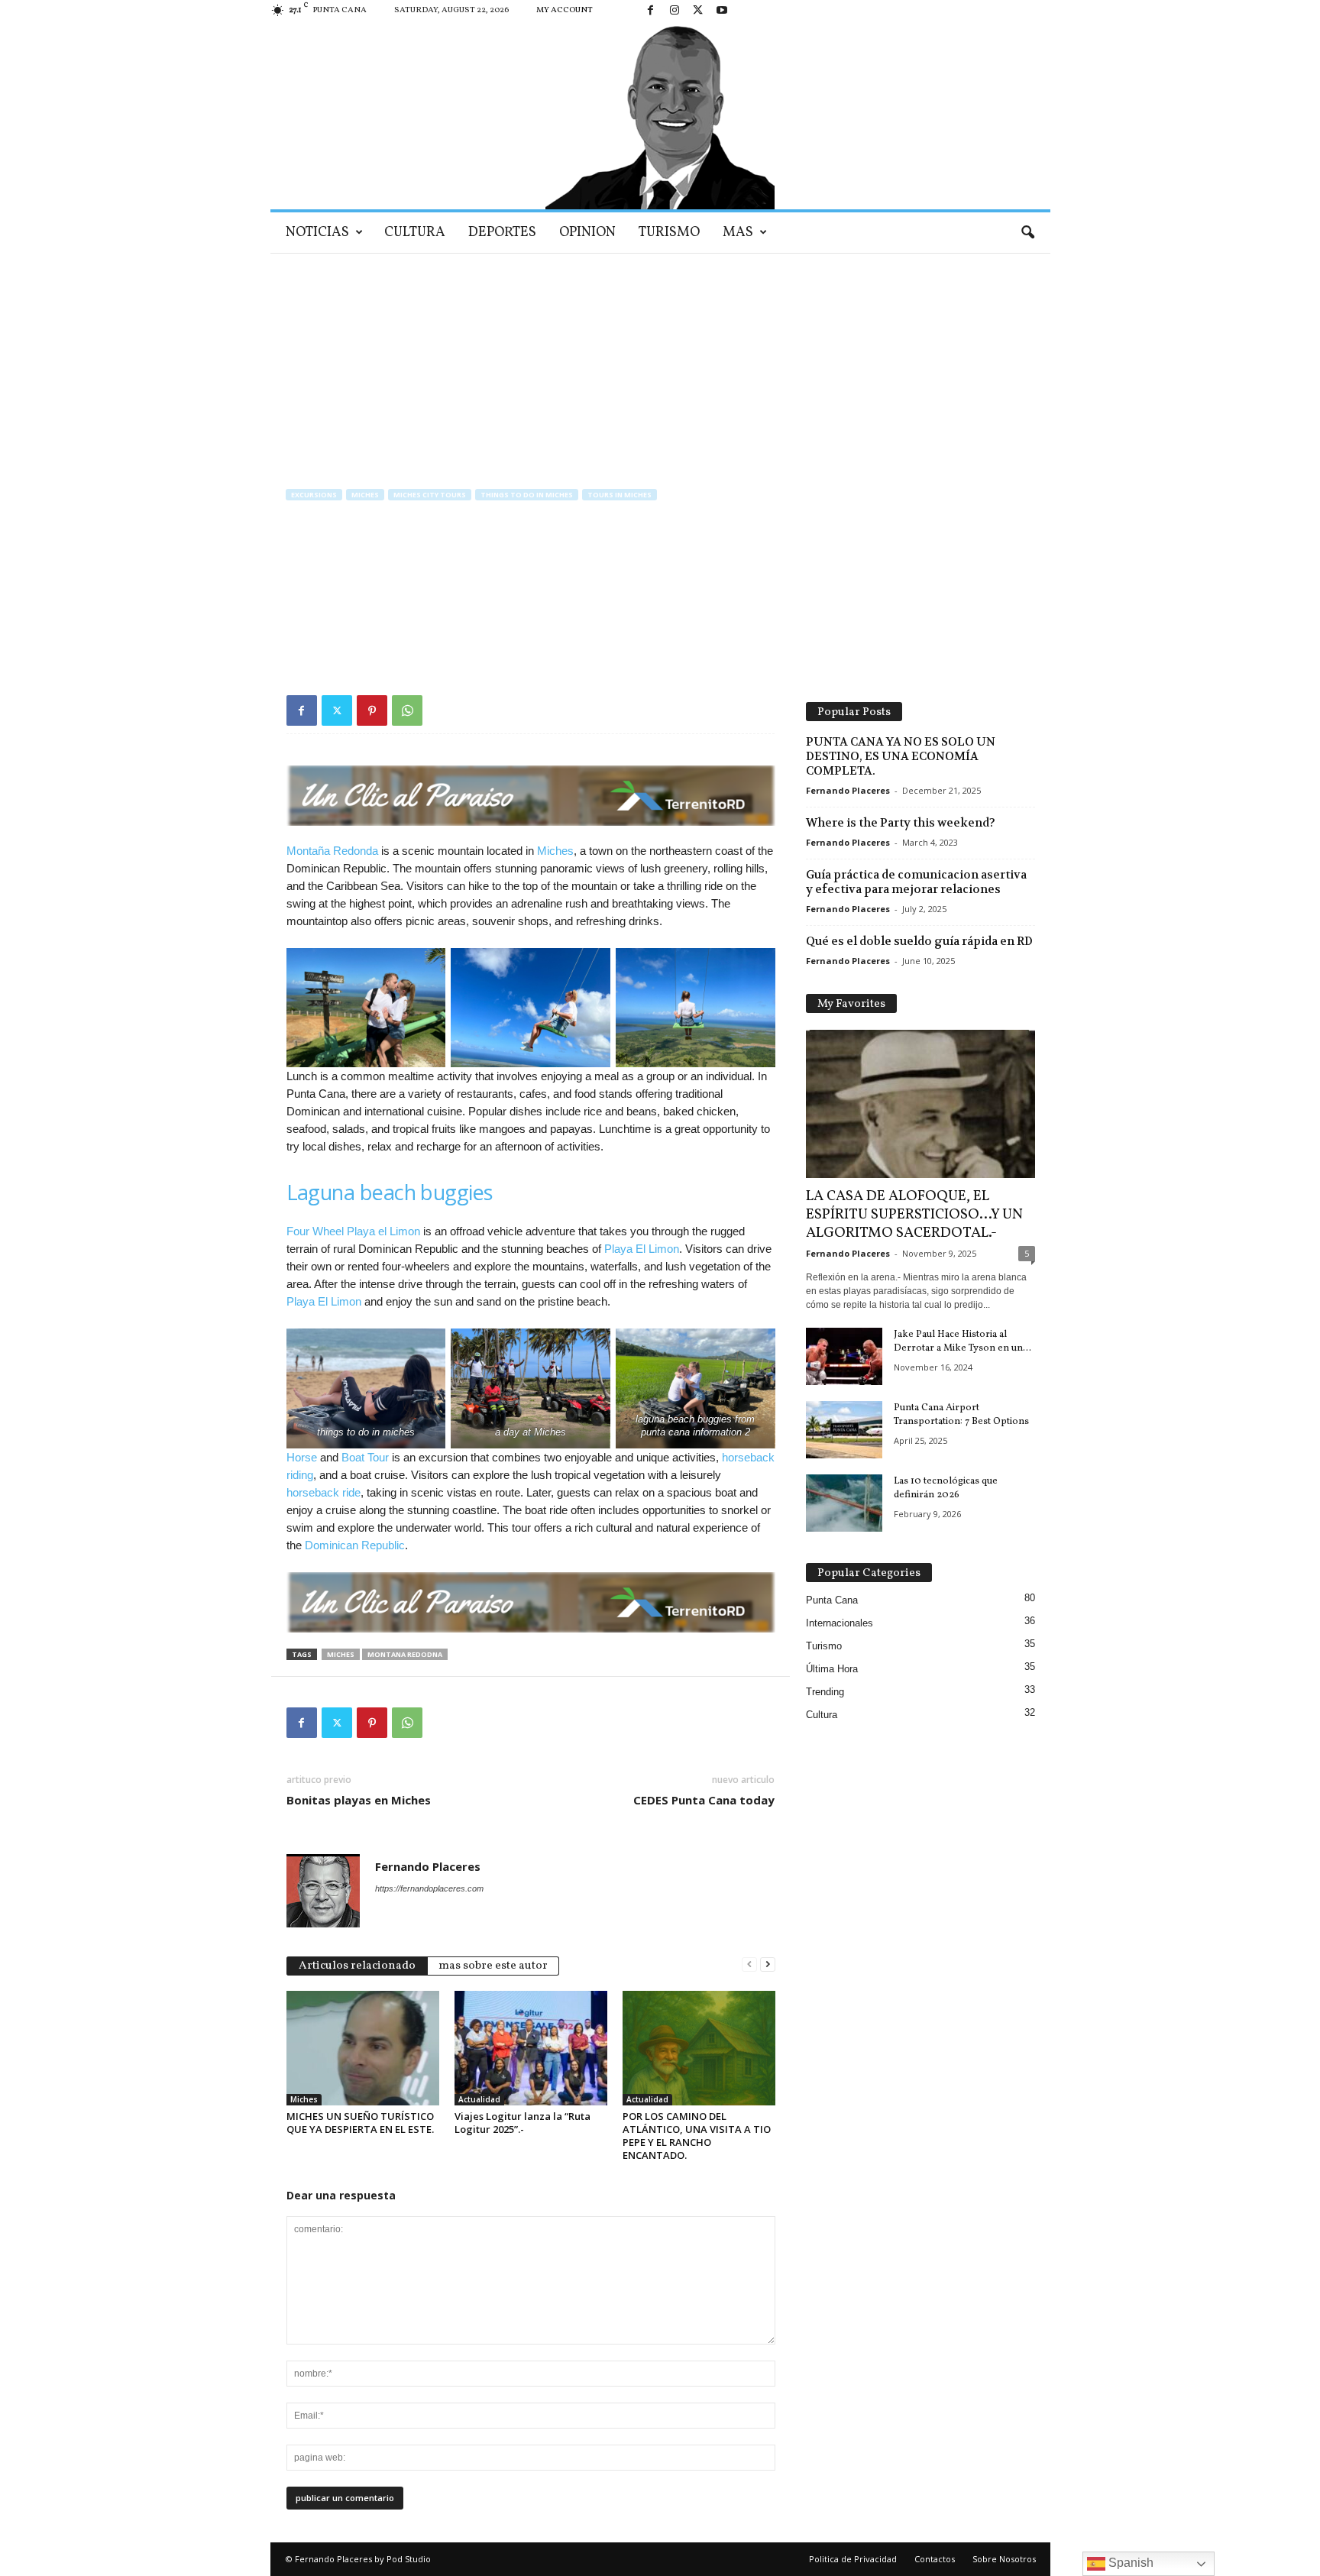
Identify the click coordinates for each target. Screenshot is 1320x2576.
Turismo (669, 233)
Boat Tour (365, 1457)
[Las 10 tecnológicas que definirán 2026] (844, 1503)
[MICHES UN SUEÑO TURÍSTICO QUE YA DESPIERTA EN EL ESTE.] (363, 2048)
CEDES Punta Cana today (704, 1800)
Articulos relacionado (357, 1966)
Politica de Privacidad (853, 2559)
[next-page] (768, 1964)
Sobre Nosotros (1004, 2559)
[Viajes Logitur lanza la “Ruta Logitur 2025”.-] (531, 2048)
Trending (825, 1692)
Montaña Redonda (332, 851)
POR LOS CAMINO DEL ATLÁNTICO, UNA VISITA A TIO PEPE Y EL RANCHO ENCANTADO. (697, 2136)
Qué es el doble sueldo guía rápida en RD (919, 941)
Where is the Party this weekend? (901, 823)
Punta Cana (832, 1600)
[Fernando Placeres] (660, 116)
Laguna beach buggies (390, 1192)
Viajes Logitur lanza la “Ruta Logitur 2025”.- (522, 2123)
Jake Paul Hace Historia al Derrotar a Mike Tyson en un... (962, 1341)
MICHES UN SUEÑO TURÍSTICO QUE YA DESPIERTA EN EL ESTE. (360, 2123)
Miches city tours (430, 495)
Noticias (317, 233)
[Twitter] (698, 11)
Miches (365, 495)
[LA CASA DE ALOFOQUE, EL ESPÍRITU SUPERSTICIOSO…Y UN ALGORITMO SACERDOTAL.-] (920, 1104)
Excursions (314, 495)
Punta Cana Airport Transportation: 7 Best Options (961, 1415)
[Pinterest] (372, 710)
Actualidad (479, 2099)
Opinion (587, 233)
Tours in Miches (620, 495)
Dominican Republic (355, 1545)
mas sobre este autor (493, 1966)
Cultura (415, 233)
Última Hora (832, 1669)
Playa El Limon (642, 1249)
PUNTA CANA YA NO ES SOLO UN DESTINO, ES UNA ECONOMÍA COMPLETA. (901, 756)
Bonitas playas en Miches (359, 1800)
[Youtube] (722, 11)
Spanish (1129, 2563)
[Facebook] (651, 11)
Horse (303, 1457)
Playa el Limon (385, 1231)
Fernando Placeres (340, 597)
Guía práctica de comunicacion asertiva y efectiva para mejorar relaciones (916, 882)
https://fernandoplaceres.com (429, 1888)
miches (341, 1654)
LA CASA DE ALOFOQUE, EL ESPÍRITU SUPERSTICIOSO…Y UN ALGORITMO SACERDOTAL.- (914, 1215)
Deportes (502, 233)
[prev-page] (749, 1964)
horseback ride (324, 1492)
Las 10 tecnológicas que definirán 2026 (946, 1488)
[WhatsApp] (407, 710)
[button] (1027, 233)
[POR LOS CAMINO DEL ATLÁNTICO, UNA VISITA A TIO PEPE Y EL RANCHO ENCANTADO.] (699, 2048)
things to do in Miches (527, 495)
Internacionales (840, 1623)
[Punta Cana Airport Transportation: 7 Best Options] (844, 1430)
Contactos (935, 2559)
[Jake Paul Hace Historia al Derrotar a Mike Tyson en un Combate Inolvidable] (844, 1356)
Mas (738, 233)
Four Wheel (315, 1231)
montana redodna (405, 1654)
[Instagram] (675, 11)
